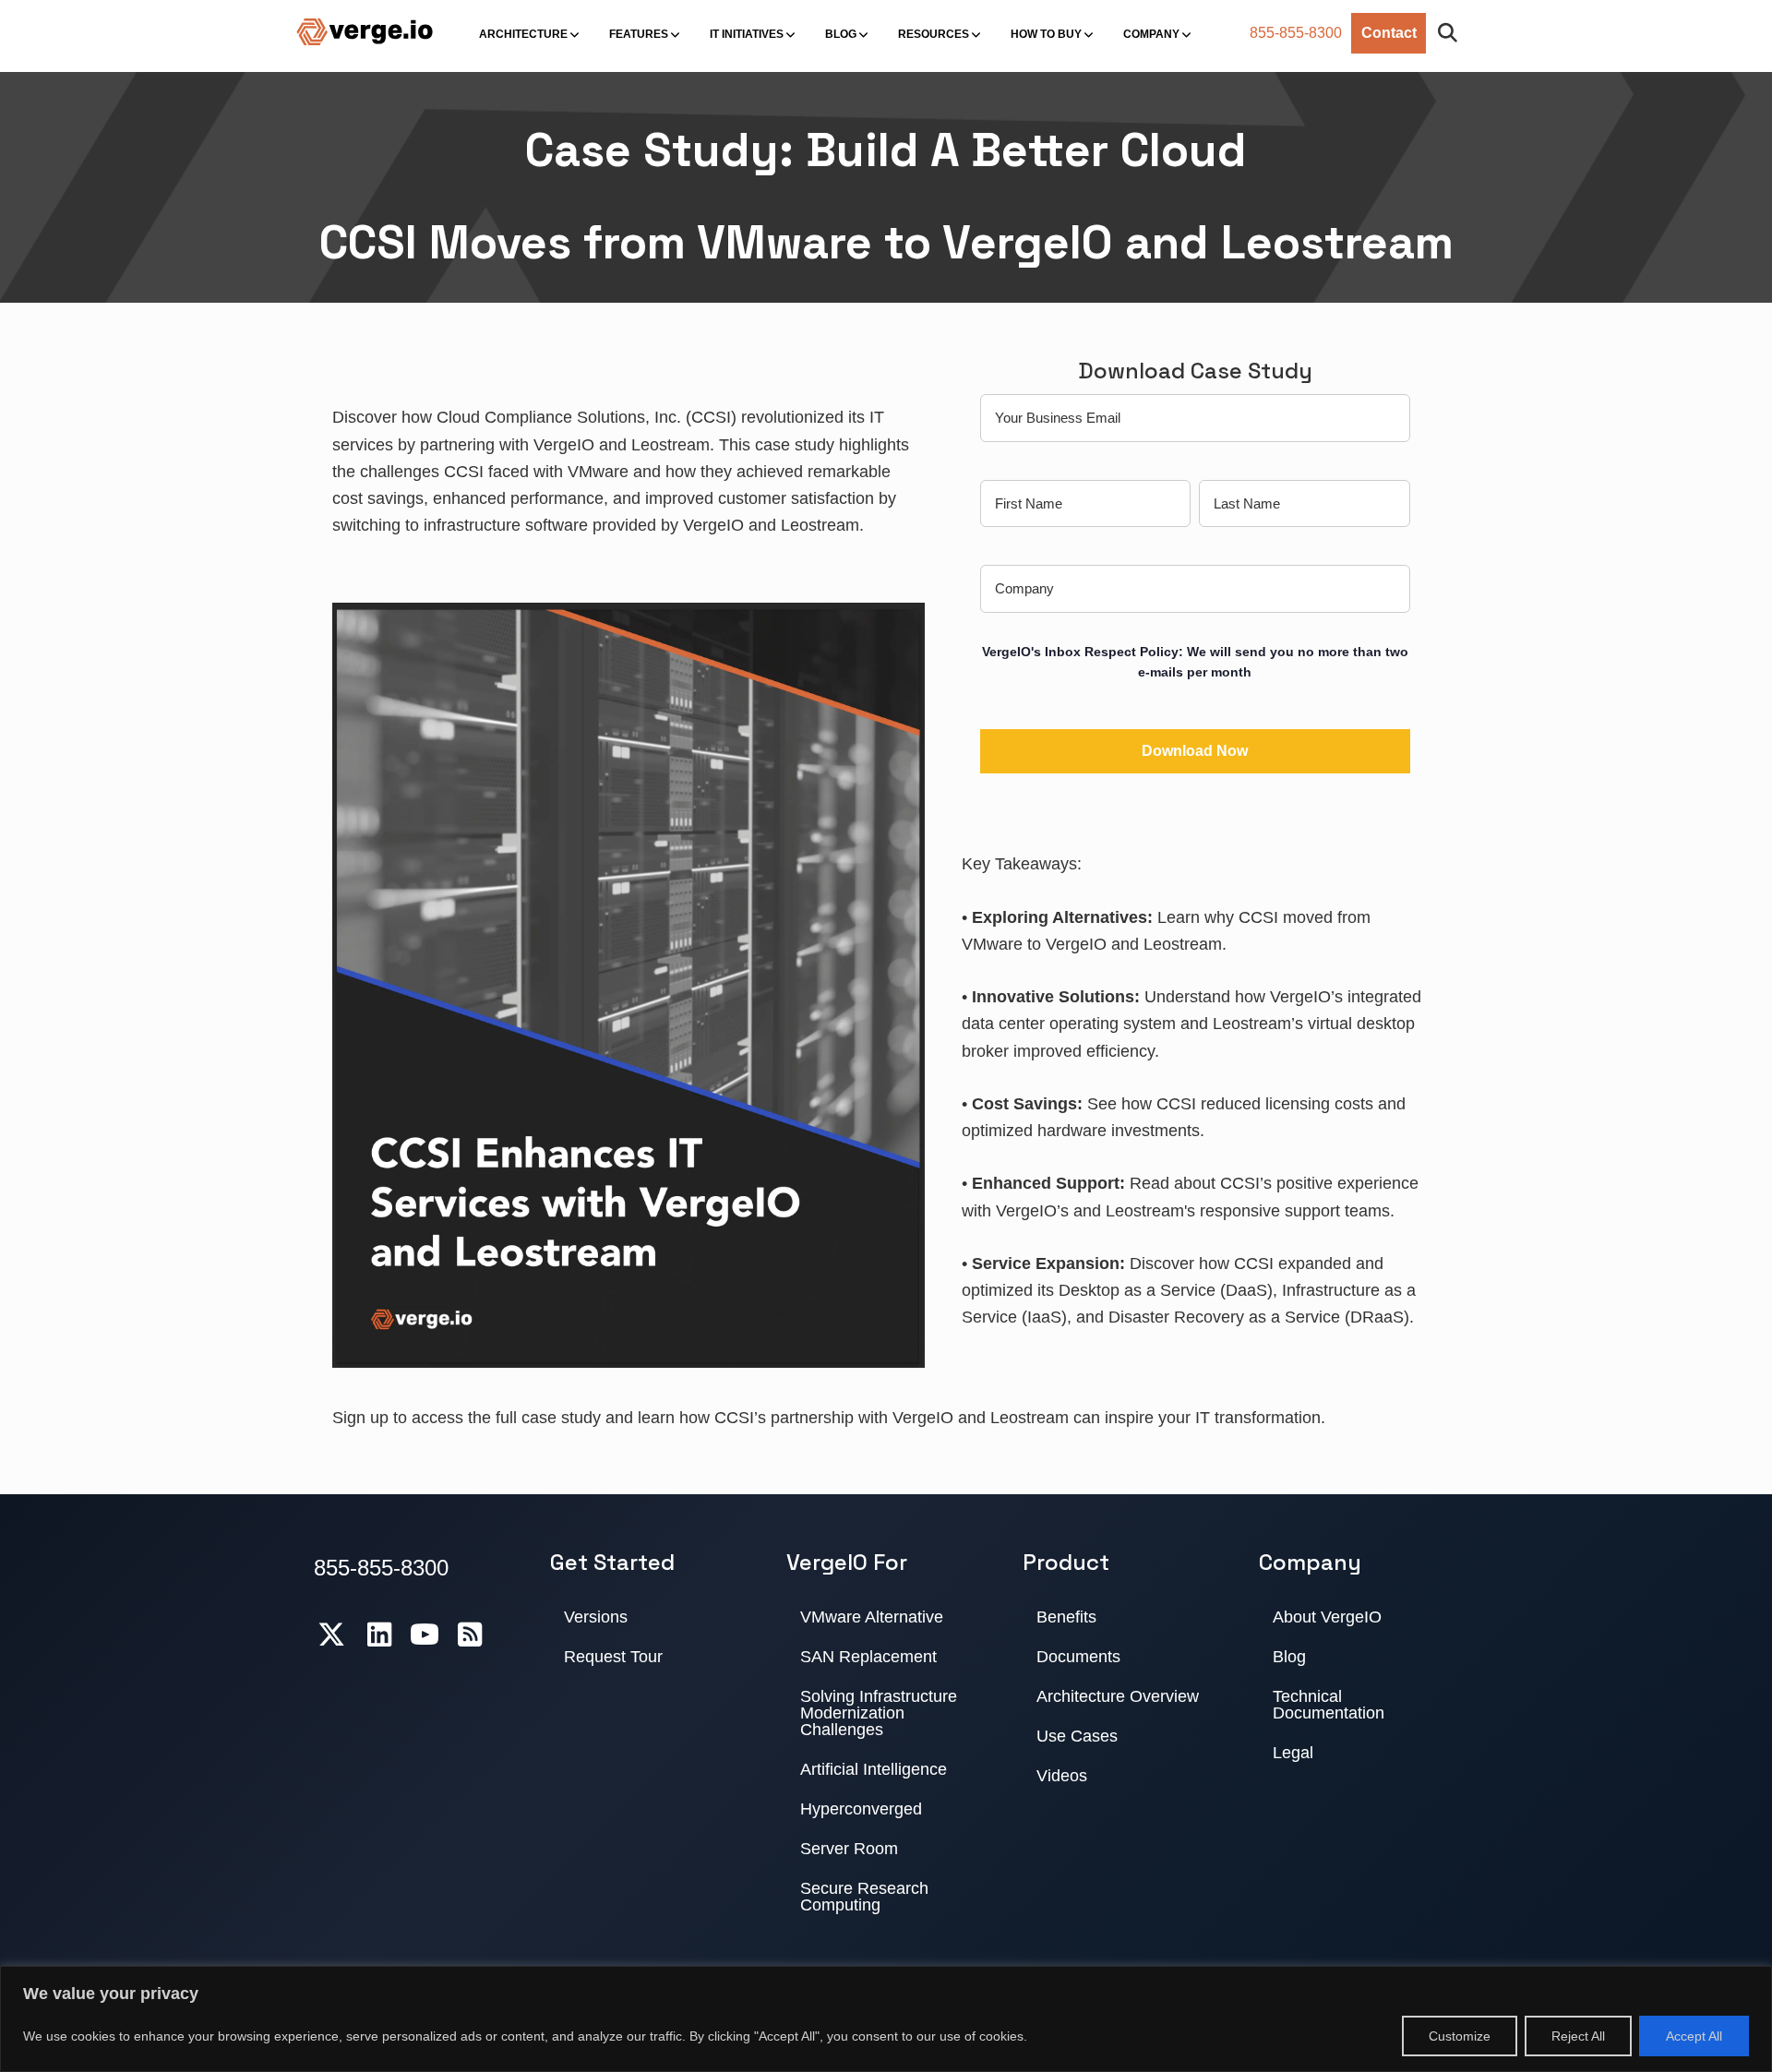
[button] (1452, 34)
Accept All (1694, 2036)
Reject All (1578, 2036)
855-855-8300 (1296, 33)
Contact (1389, 33)
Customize (1460, 2036)
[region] (886, 2019)
